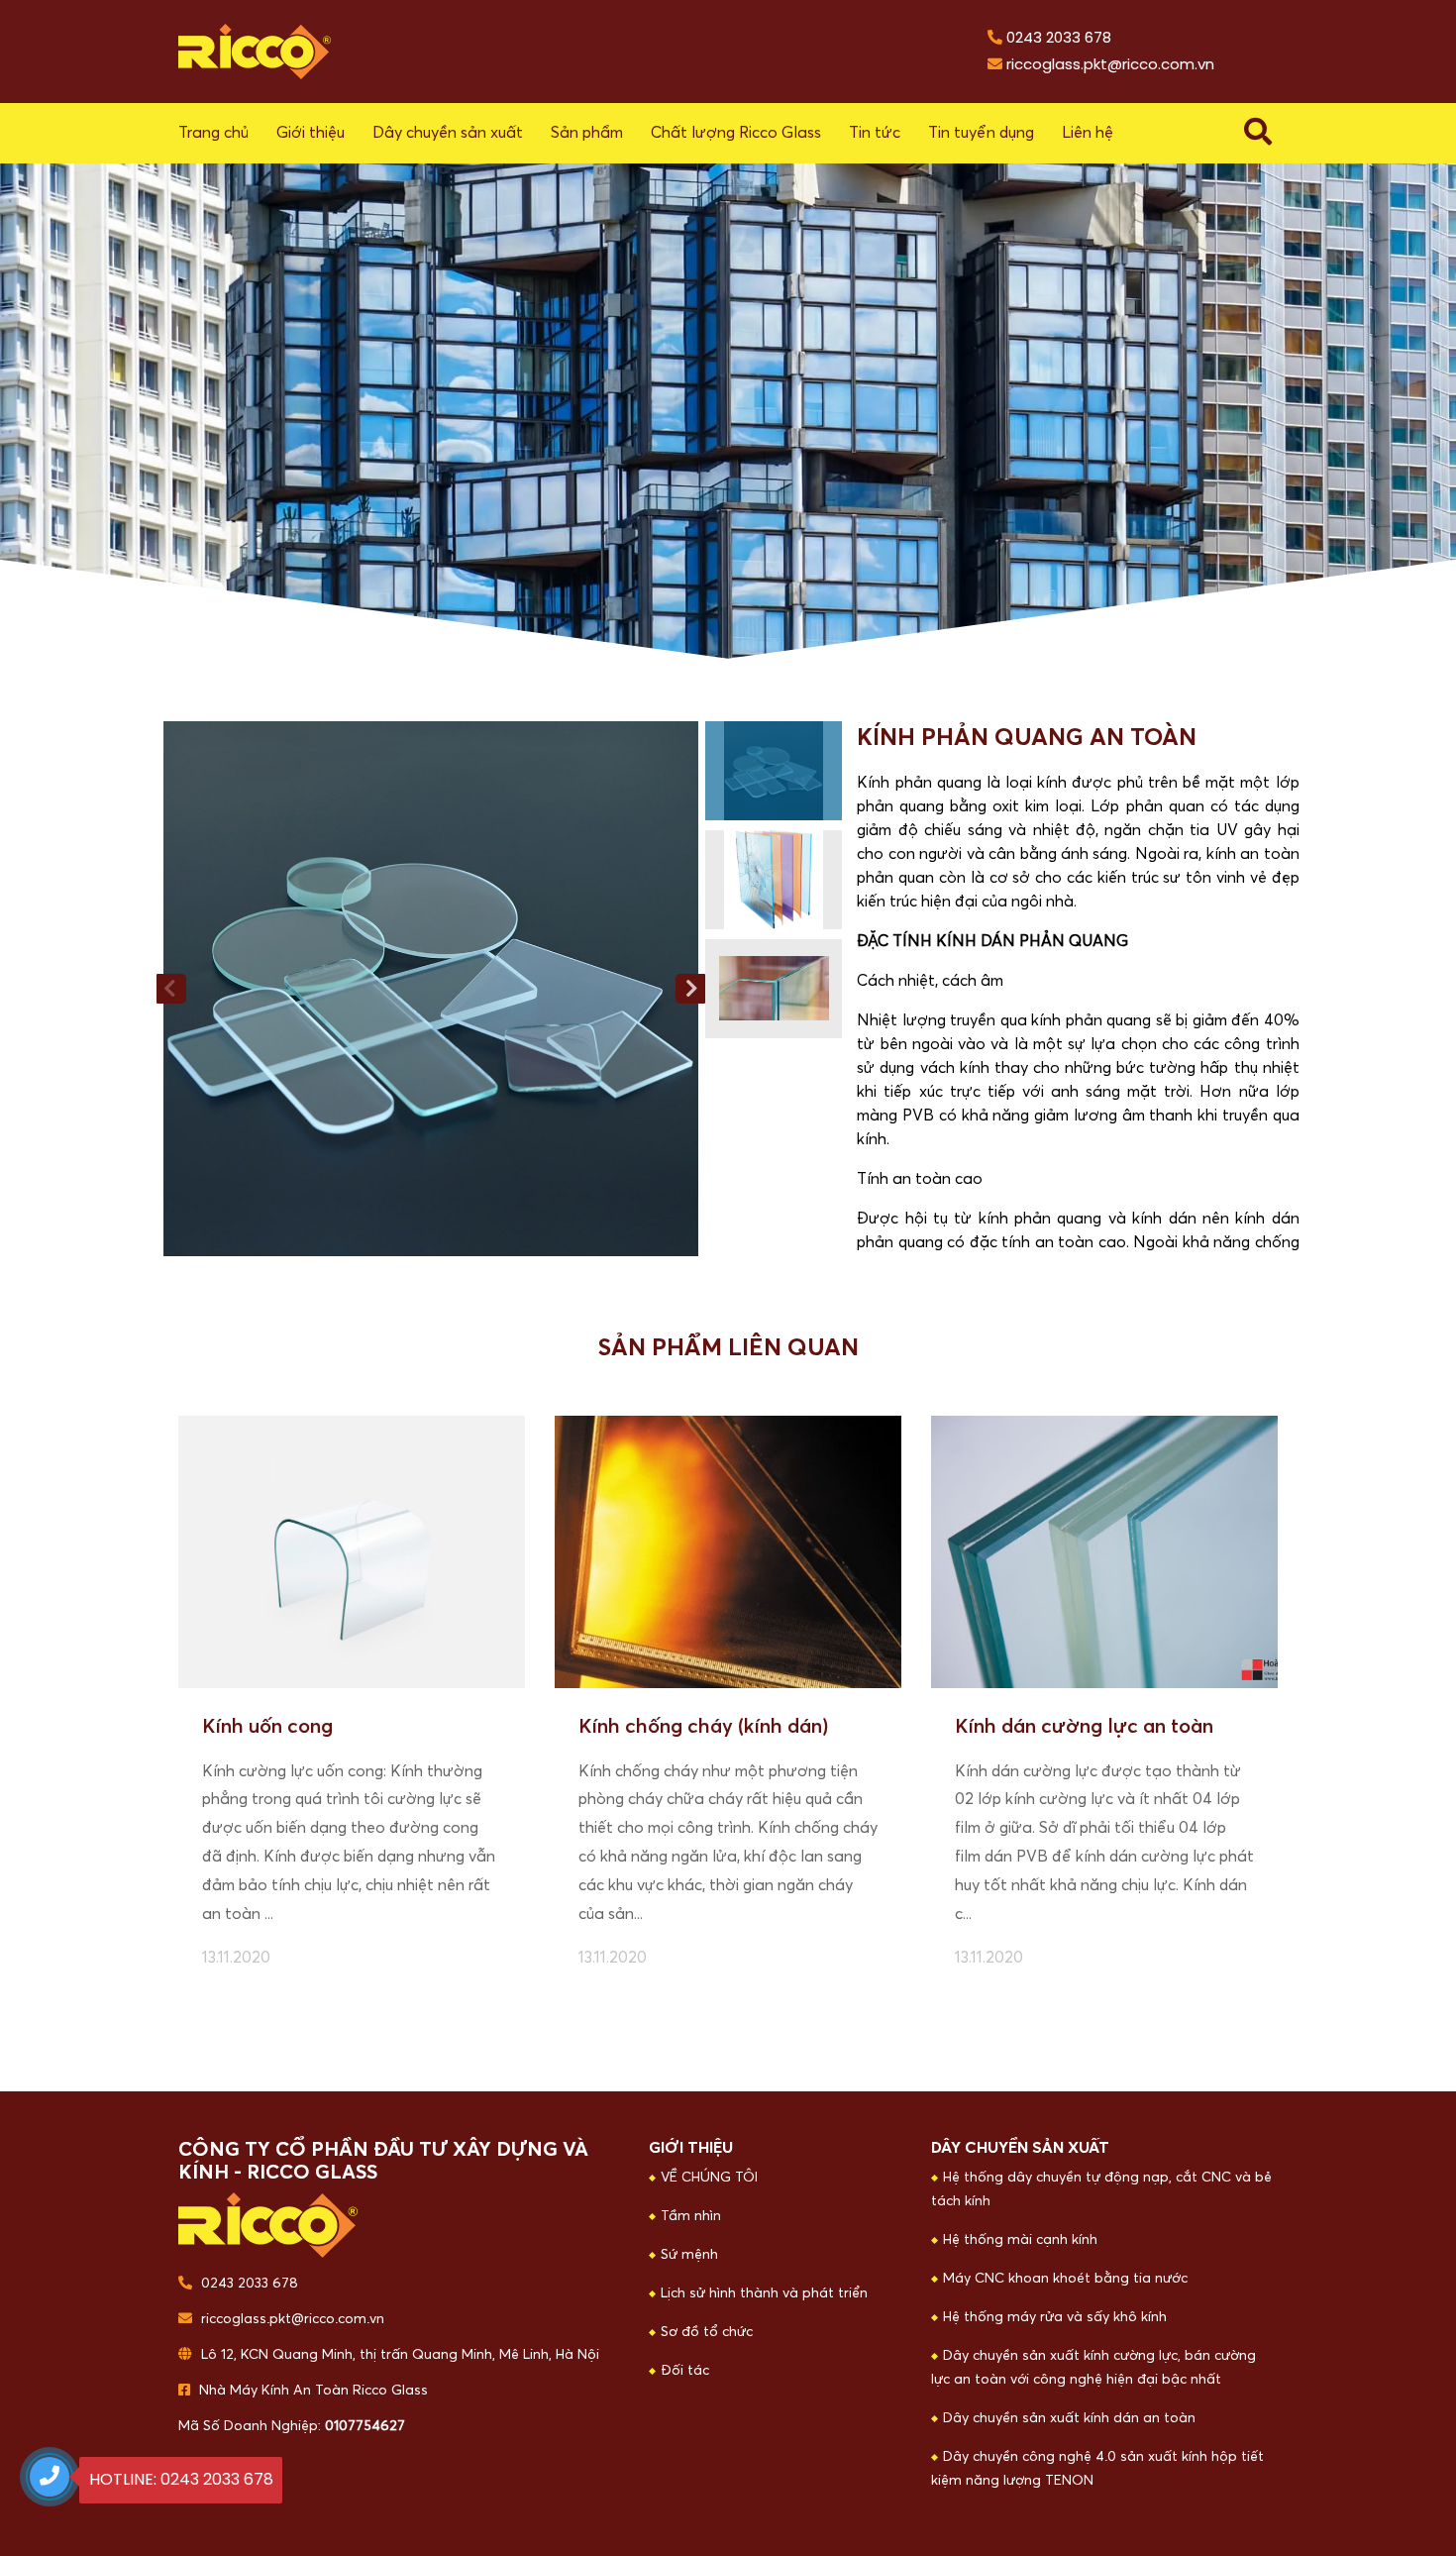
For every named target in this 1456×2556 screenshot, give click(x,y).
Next (690, 989)
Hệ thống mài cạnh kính (1020, 2240)
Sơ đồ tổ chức (707, 2332)
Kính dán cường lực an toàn (1084, 1727)
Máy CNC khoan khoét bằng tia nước (1065, 2279)
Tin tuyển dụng (981, 133)
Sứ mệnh (689, 2255)
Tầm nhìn (691, 2216)
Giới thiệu (311, 133)
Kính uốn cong (267, 1727)
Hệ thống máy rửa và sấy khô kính (1055, 2317)
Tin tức (875, 133)
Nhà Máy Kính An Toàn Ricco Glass (312, 2391)
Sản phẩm (587, 133)
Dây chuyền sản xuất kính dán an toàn (1069, 2418)
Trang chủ (213, 133)
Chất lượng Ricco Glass (736, 133)
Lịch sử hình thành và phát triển (764, 2293)
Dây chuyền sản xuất (448, 133)
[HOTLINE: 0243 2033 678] (50, 2477)
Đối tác (685, 2371)
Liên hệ (1088, 133)
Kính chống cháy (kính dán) (703, 1727)
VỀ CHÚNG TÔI (709, 2178)
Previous (171, 989)
